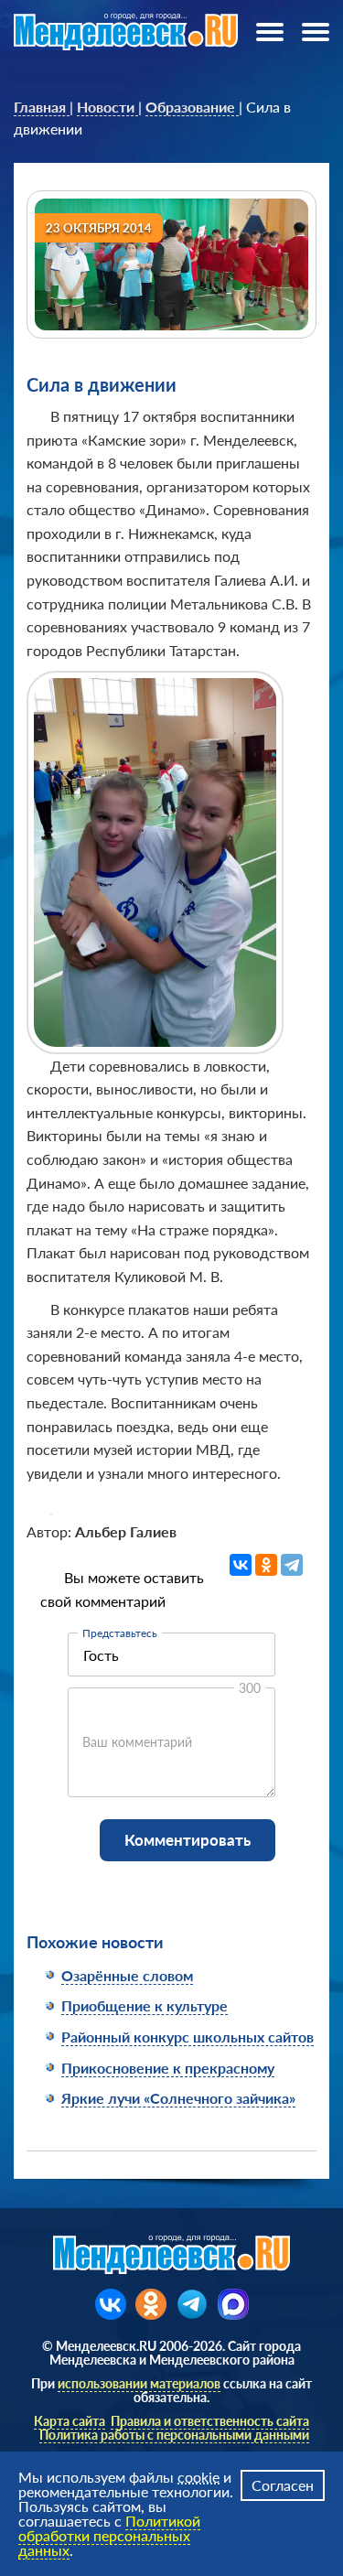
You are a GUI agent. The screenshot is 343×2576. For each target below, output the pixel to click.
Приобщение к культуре (145, 2005)
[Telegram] (292, 1565)
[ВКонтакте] (241, 1565)
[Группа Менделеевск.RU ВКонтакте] (111, 2304)
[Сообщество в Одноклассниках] (151, 2304)
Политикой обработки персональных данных (109, 2535)
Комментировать (188, 1840)
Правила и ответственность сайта (210, 2421)
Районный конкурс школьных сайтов (188, 2037)
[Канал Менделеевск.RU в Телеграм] (192, 2304)
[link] (42, 107)
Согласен (283, 2485)
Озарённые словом (127, 1975)
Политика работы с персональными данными (174, 2435)
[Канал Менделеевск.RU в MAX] (233, 2304)
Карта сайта (70, 2421)
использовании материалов (139, 2383)
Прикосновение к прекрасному (168, 2068)
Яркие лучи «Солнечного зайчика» (178, 2098)
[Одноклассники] (266, 1565)
